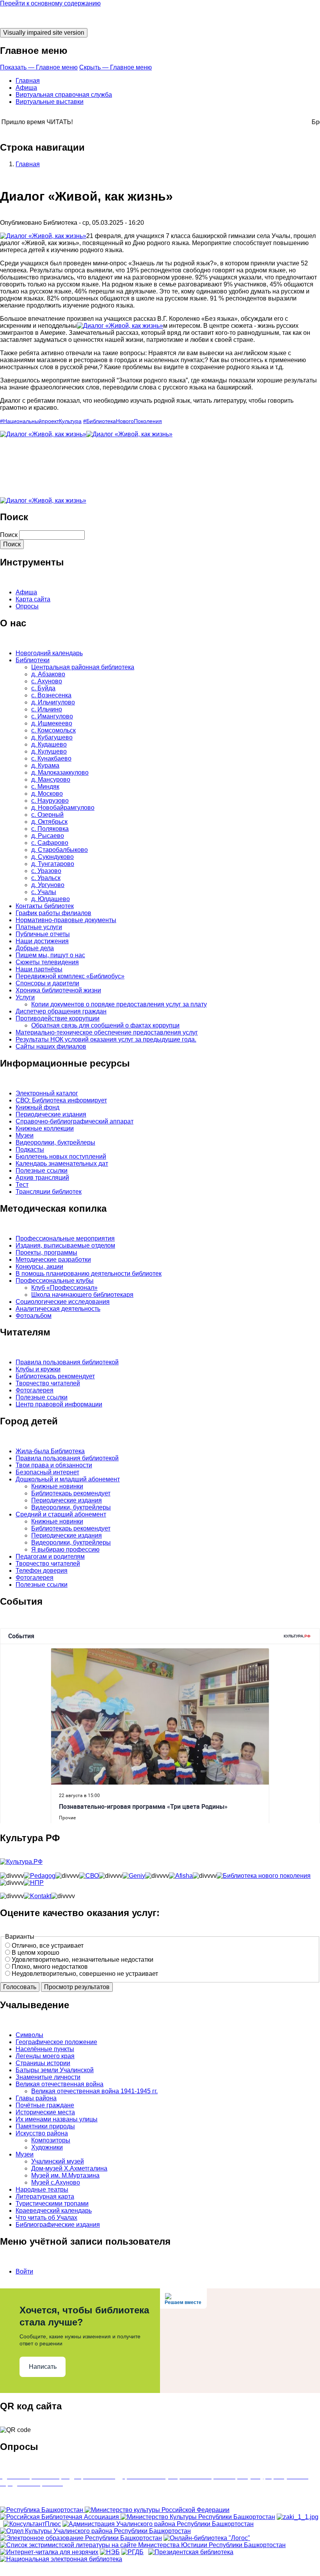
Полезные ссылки (42, 1171)
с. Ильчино (47, 709)
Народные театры (42, 2189)
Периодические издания (51, 1114)
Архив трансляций (42, 1178)
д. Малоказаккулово (60, 772)
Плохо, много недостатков (50, 1967)
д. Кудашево (49, 744)
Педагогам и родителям (50, 1556)
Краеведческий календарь (54, 2211)
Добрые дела (35, 948)
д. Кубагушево (52, 737)
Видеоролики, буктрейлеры (55, 1142)
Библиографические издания (58, 2225)
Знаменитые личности (48, 2077)
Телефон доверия (42, 1571)
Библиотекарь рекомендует (55, 1376)
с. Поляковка (50, 829)
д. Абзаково (48, 674)
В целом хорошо (36, 1953)
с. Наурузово (50, 801)
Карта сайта (33, 599)
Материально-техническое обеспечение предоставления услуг (107, 1032)
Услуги (25, 997)
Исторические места (45, 2112)
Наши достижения (42, 941)
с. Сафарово (50, 843)
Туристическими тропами (52, 2204)
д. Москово (47, 794)
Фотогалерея (35, 1390)
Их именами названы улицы (57, 2119)
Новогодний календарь (49, 653)
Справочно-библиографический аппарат (75, 1121)
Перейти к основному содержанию (50, 3)
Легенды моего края (45, 2056)
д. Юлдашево (51, 899)
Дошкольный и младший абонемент (68, 1479)
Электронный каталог (47, 1093)
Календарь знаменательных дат (62, 1164)
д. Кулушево (49, 751)
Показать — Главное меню (39, 67)
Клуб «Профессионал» (64, 1288)
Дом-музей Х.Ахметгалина (69, 2168)
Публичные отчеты (43, 934)
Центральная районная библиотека (83, 667)
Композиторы (51, 2140)
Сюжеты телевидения (47, 962)
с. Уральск (46, 878)
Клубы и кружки (38, 1369)
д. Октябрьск (49, 822)
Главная (28, 81)
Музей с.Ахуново (56, 2182)
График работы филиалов (53, 913)
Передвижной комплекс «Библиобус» (70, 976)
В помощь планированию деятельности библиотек (89, 1274)
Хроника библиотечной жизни (58, 990)
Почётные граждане (45, 2105)
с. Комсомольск (53, 730)
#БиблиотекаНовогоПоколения (123, 421)
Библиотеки (33, 660)
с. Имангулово (52, 716)
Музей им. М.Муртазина (65, 2175)
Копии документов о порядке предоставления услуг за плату (119, 1004)
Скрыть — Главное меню (116, 67)
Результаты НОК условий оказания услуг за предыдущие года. (106, 1039)
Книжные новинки (57, 1486)
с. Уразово (46, 871)
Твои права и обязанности (54, 1465)
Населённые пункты (45, 2049)
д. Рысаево (48, 836)
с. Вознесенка (51, 695)
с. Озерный (47, 815)
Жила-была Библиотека (50, 1451)
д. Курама (45, 765)
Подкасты (30, 1149)
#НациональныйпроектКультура (41, 421)
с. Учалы (44, 892)
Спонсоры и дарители (47, 983)
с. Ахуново (47, 681)
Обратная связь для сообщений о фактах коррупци (105, 1025)
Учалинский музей (58, 2161)
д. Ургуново (48, 885)
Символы (29, 2035)
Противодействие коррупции (58, 1018)
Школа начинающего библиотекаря (82, 1295)
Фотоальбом (34, 1316)
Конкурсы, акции (39, 1267)
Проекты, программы (46, 1252)
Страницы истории (43, 2063)
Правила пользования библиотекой (67, 1362)
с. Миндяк (45, 787)
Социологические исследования (63, 1302)
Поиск (9, 535)
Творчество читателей (48, 1383)
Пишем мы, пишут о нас (50, 955)
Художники (47, 2147)
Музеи (25, 1135)
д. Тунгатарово (53, 864)
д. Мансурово (51, 780)
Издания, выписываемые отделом (65, 1245)
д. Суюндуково (52, 857)
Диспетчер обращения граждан (61, 1011)
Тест (22, 1185)
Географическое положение (56, 2042)
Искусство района (42, 2133)
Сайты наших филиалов (51, 1046)
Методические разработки (53, 1260)
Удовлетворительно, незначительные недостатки (83, 1960)
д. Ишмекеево (52, 723)
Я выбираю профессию (65, 1549)
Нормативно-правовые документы (66, 920)
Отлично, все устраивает (48, 1946)
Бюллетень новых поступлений (61, 1156)
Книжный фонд (37, 1107)
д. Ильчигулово (53, 702)
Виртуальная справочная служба (64, 95)
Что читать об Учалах (46, 2218)
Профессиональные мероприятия (65, 1238)
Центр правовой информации (59, 1404)
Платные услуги (39, 927)
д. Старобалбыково (60, 850)
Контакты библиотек (45, 906)
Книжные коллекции (45, 1128)
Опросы (27, 606)
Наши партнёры (39, 969)
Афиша (26, 88)
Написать (43, 2367)
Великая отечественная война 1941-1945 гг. (94, 2091)
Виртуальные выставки (50, 102)
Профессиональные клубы (55, 1281)
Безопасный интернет (47, 1472)
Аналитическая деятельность (58, 1309)
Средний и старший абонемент (61, 1514)
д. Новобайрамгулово (63, 808)
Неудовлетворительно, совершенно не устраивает (85, 1974)
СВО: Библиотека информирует (61, 1100)
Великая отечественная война (60, 2084)
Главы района (36, 2098)
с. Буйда (43, 688)
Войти (24, 2271)
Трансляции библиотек (49, 1192)
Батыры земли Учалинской (55, 2070)
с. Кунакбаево (51, 758)
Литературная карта (45, 2196)
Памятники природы (45, 2126)
